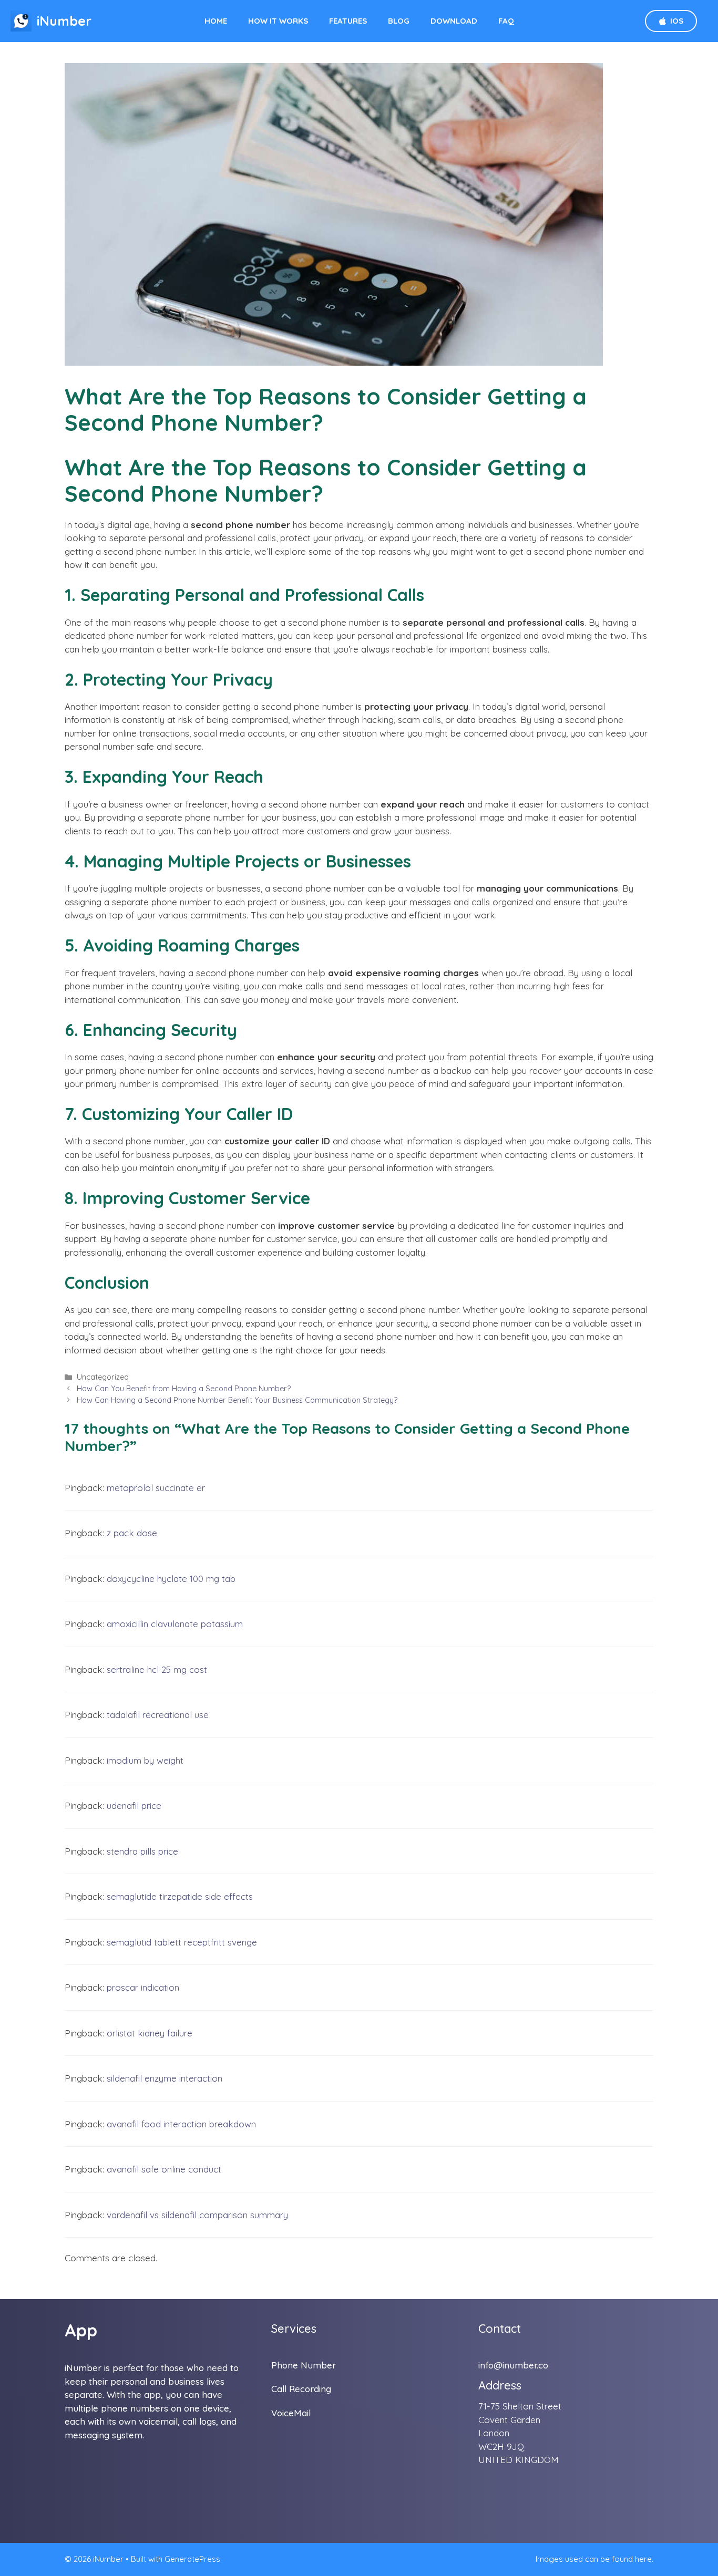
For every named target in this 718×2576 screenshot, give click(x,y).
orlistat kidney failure (150, 2033)
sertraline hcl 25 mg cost (157, 1669)
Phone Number (304, 2365)
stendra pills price (142, 1851)
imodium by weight (145, 1760)
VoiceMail (291, 2413)
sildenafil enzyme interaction (165, 2078)
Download (454, 21)
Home (216, 21)
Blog (399, 21)
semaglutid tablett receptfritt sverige (182, 1942)
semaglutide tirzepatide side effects (180, 1896)
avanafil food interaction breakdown (181, 2124)
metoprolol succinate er (156, 1488)
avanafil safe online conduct (164, 2169)
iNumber (64, 21)
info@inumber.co (513, 2365)
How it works (278, 21)
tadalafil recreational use (158, 1715)
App (81, 2330)
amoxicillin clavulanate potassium (175, 1624)
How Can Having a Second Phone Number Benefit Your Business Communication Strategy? (237, 1400)
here (643, 2559)
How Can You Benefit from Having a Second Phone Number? (184, 1389)
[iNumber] (21, 21)
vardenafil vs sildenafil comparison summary (197, 2215)
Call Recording (301, 2389)
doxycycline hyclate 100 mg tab (171, 1579)
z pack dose (132, 1533)
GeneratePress (192, 2559)
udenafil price (134, 1806)
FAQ (506, 21)
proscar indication (143, 1987)
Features (348, 21)
